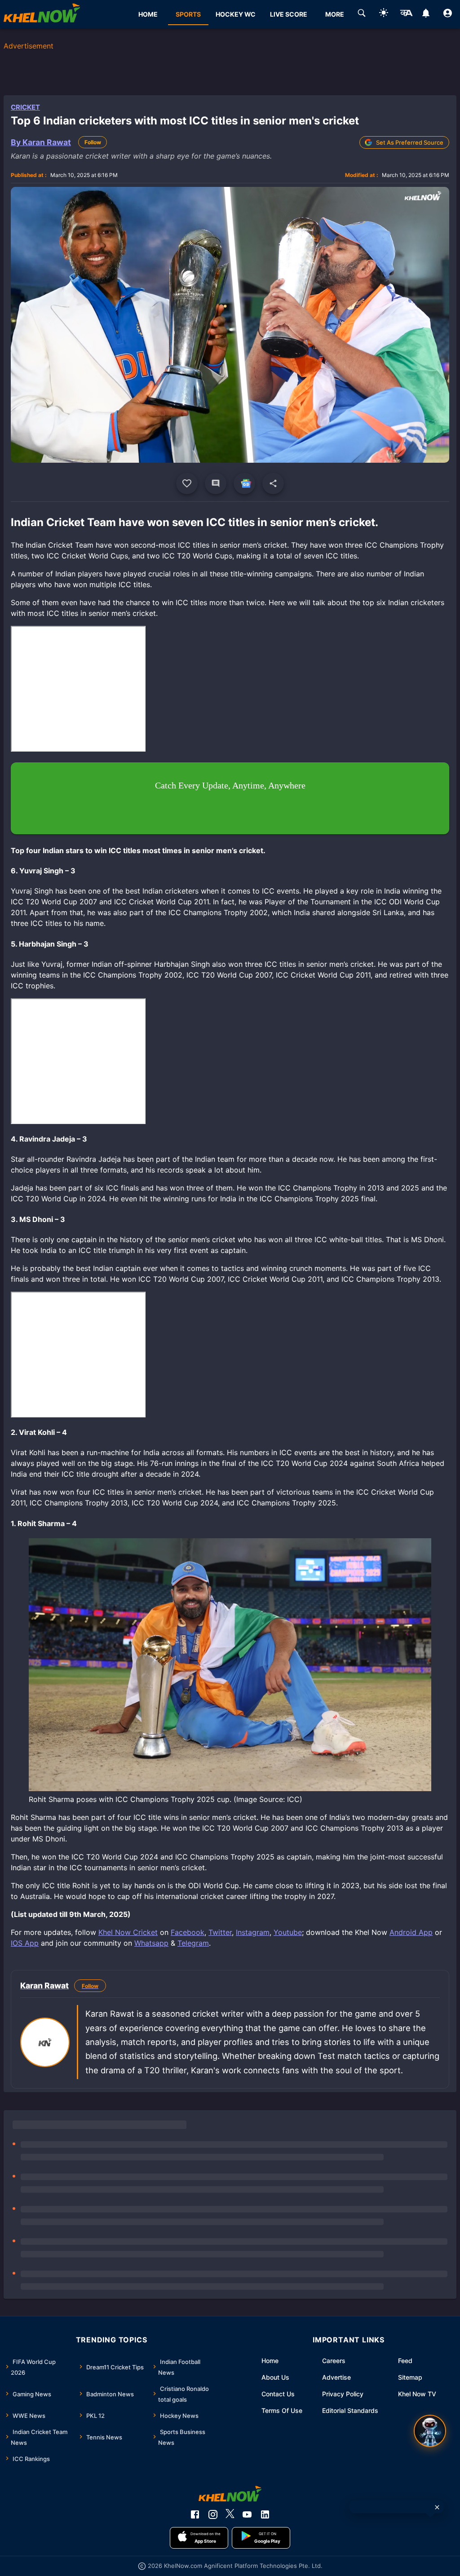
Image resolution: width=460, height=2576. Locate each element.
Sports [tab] (188, 14)
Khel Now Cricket (128, 1932)
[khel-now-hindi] (406, 14)
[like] (187, 483)
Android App (411, 1932)
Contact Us (278, 2394)
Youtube (288, 1932)
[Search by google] (362, 14)
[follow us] (244, 483)
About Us (275, 2377)
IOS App (25, 1943)
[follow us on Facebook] (195, 2514)
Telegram (193, 1943)
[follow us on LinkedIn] (265, 2514)
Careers (334, 2361)
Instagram (253, 1932)
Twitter (220, 1932)
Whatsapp (151, 1943)
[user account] (448, 14)
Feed (405, 2361)
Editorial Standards (350, 2410)
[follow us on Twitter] (230, 2514)
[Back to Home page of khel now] (42, 14)
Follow (93, 142)
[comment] (216, 483)
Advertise (336, 2377)
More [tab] (335, 14)
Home (270, 2361)
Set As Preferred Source (410, 142)
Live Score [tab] (289, 14)
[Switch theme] (384, 14)
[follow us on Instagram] (213, 2514)
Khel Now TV (417, 2394)
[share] (273, 483)
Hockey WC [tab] (236, 14)
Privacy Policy (343, 2394)
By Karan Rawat (41, 142)
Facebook (188, 1932)
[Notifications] (426, 14)
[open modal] (430, 2431)
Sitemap (410, 2377)
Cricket (25, 107)
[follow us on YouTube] (247, 2514)
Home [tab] (148, 14)
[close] (437, 2507)
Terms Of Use (282, 2410)
